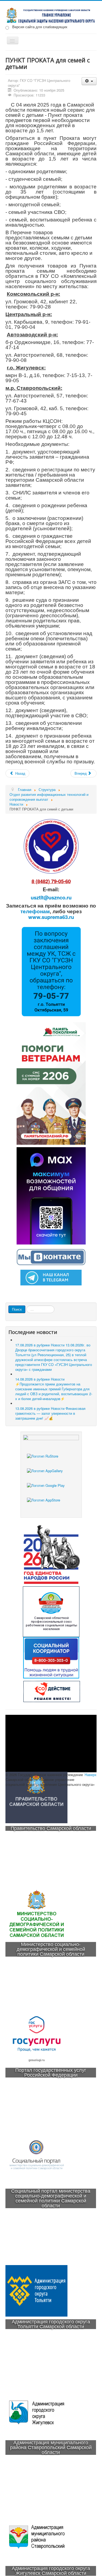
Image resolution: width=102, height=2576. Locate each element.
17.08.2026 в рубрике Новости (54, 1357)
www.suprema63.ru (51, 917)
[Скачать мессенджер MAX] (51, 1195)
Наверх (91, 1775)
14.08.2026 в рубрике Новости (54, 1389)
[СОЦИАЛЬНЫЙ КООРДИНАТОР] (51, 1658)
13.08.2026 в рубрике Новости (50, 1413)
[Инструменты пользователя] (89, 81)
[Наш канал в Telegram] (51, 1277)
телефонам (35, 911)
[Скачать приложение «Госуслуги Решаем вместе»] (51, 1461)
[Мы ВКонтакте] (51, 1256)
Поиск (17, 1309)
